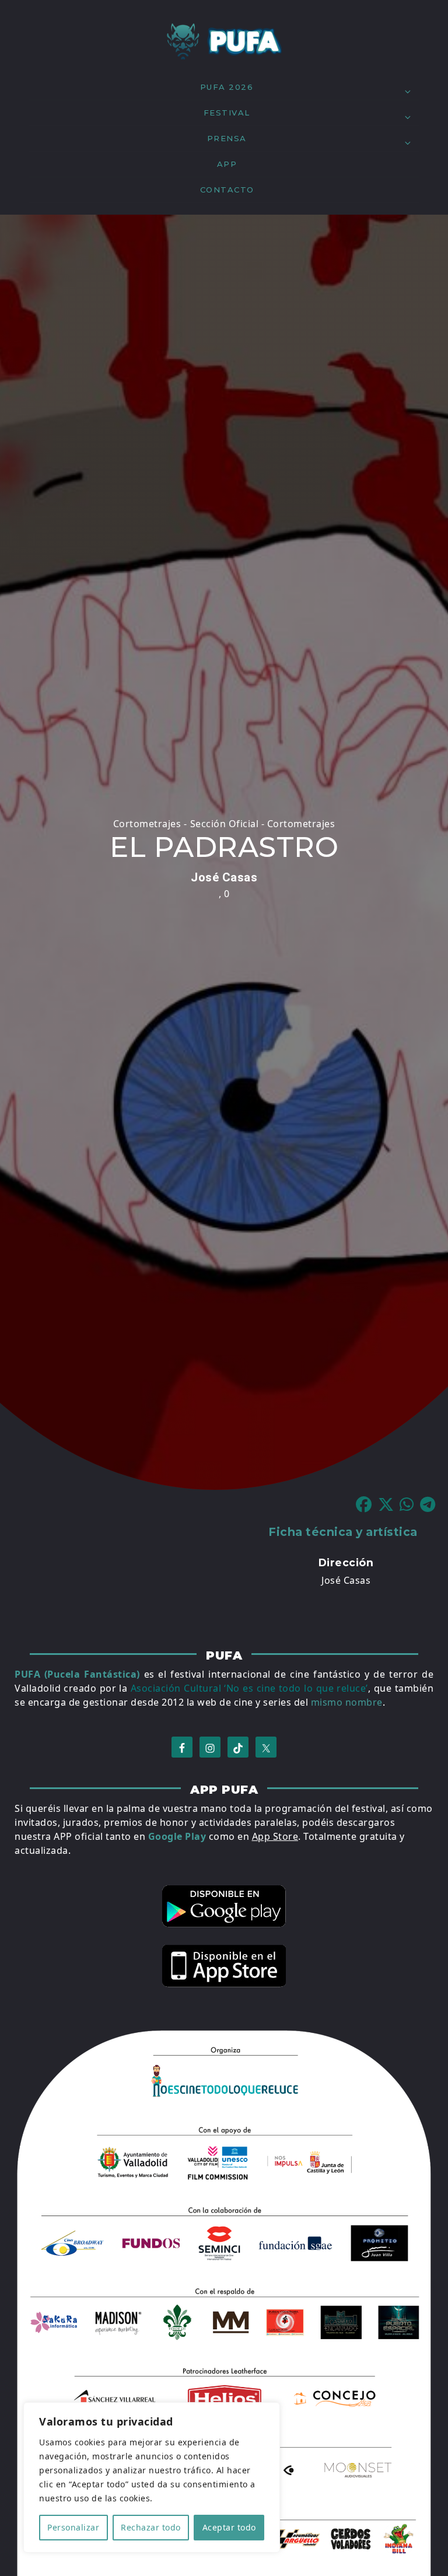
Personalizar (73, 2527)
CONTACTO (227, 190)
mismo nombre (347, 1702)
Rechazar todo (151, 2527)
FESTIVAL (227, 113)
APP (227, 164)
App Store (275, 1836)
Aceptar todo (229, 2527)
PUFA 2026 (227, 87)
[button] (367, 1505)
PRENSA (227, 138)
